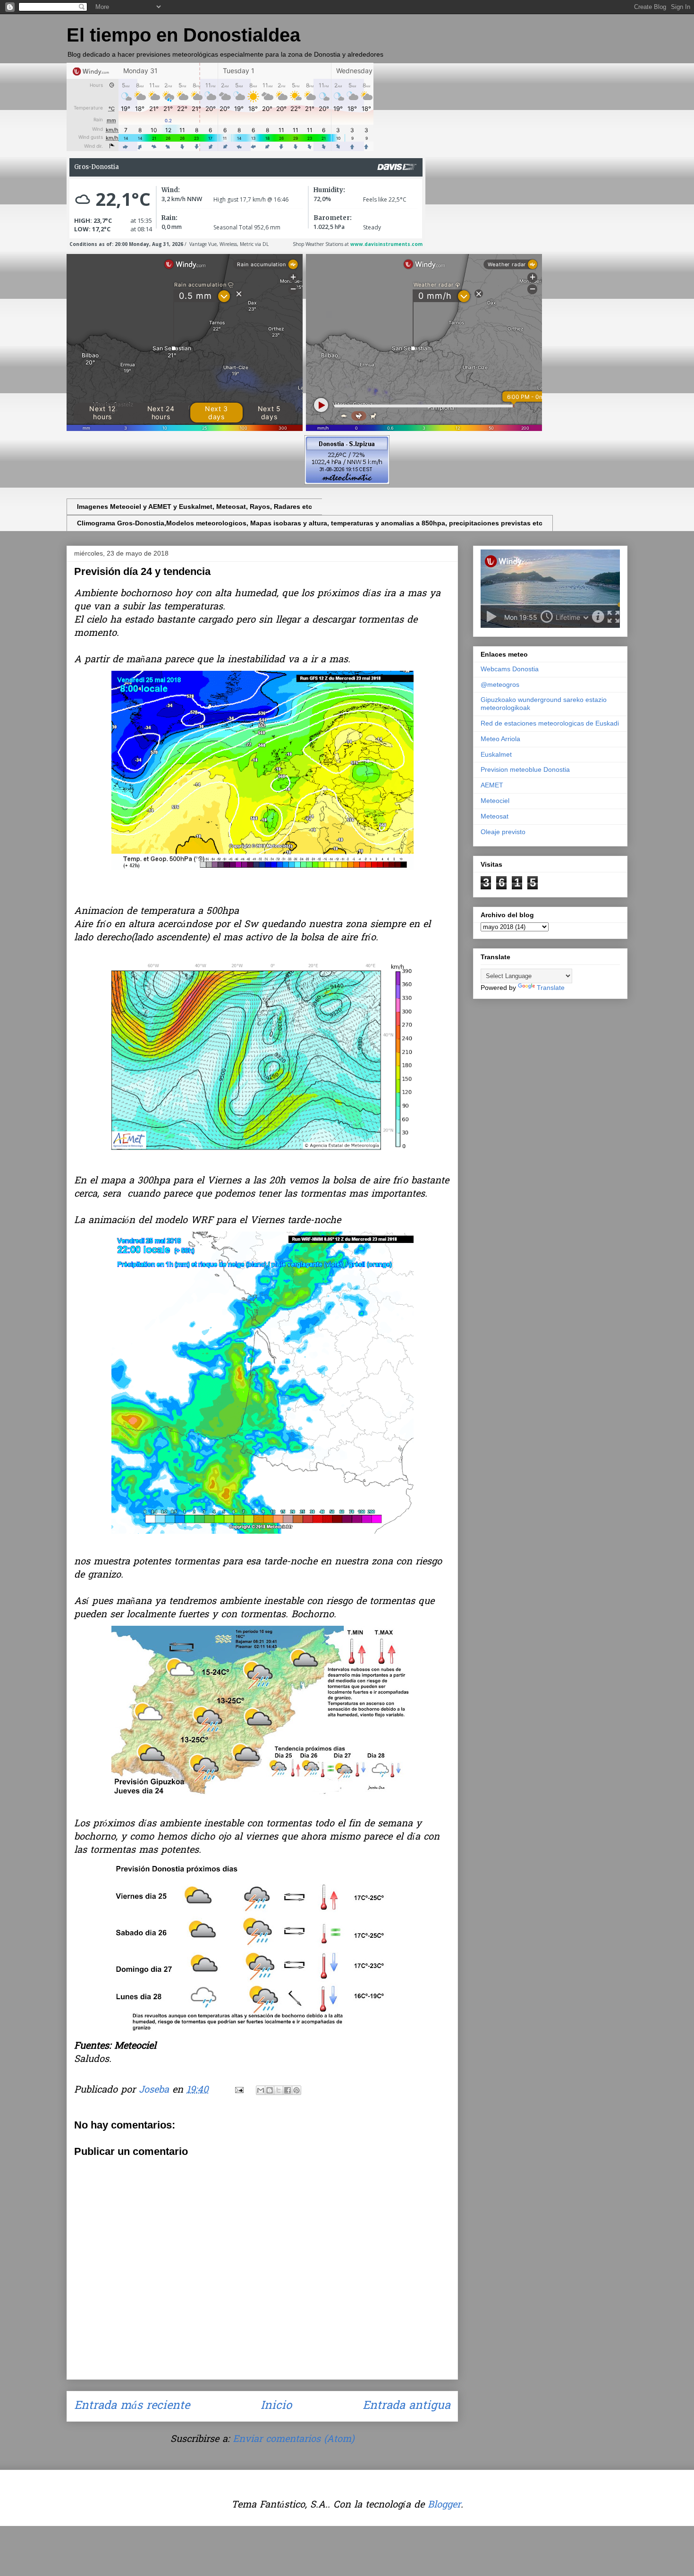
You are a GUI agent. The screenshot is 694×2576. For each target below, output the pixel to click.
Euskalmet (496, 754)
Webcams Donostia (510, 669)
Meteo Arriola (500, 739)
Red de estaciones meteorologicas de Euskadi (550, 723)
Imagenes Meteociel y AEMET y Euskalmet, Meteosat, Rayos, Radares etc (195, 507)
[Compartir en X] (279, 2090)
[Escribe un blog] (270, 2090)
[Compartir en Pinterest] (296, 2090)
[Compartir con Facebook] (288, 2090)
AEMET (492, 785)
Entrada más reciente (132, 2406)
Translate (551, 988)
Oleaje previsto (503, 832)
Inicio (276, 2406)
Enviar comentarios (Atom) (293, 2440)
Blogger (444, 2505)
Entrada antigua (406, 2406)
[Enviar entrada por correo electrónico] (239, 2090)
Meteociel (495, 801)
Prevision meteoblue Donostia (525, 769)
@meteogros (500, 684)
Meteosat (495, 816)
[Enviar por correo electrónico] (261, 2090)
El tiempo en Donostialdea (183, 35)
